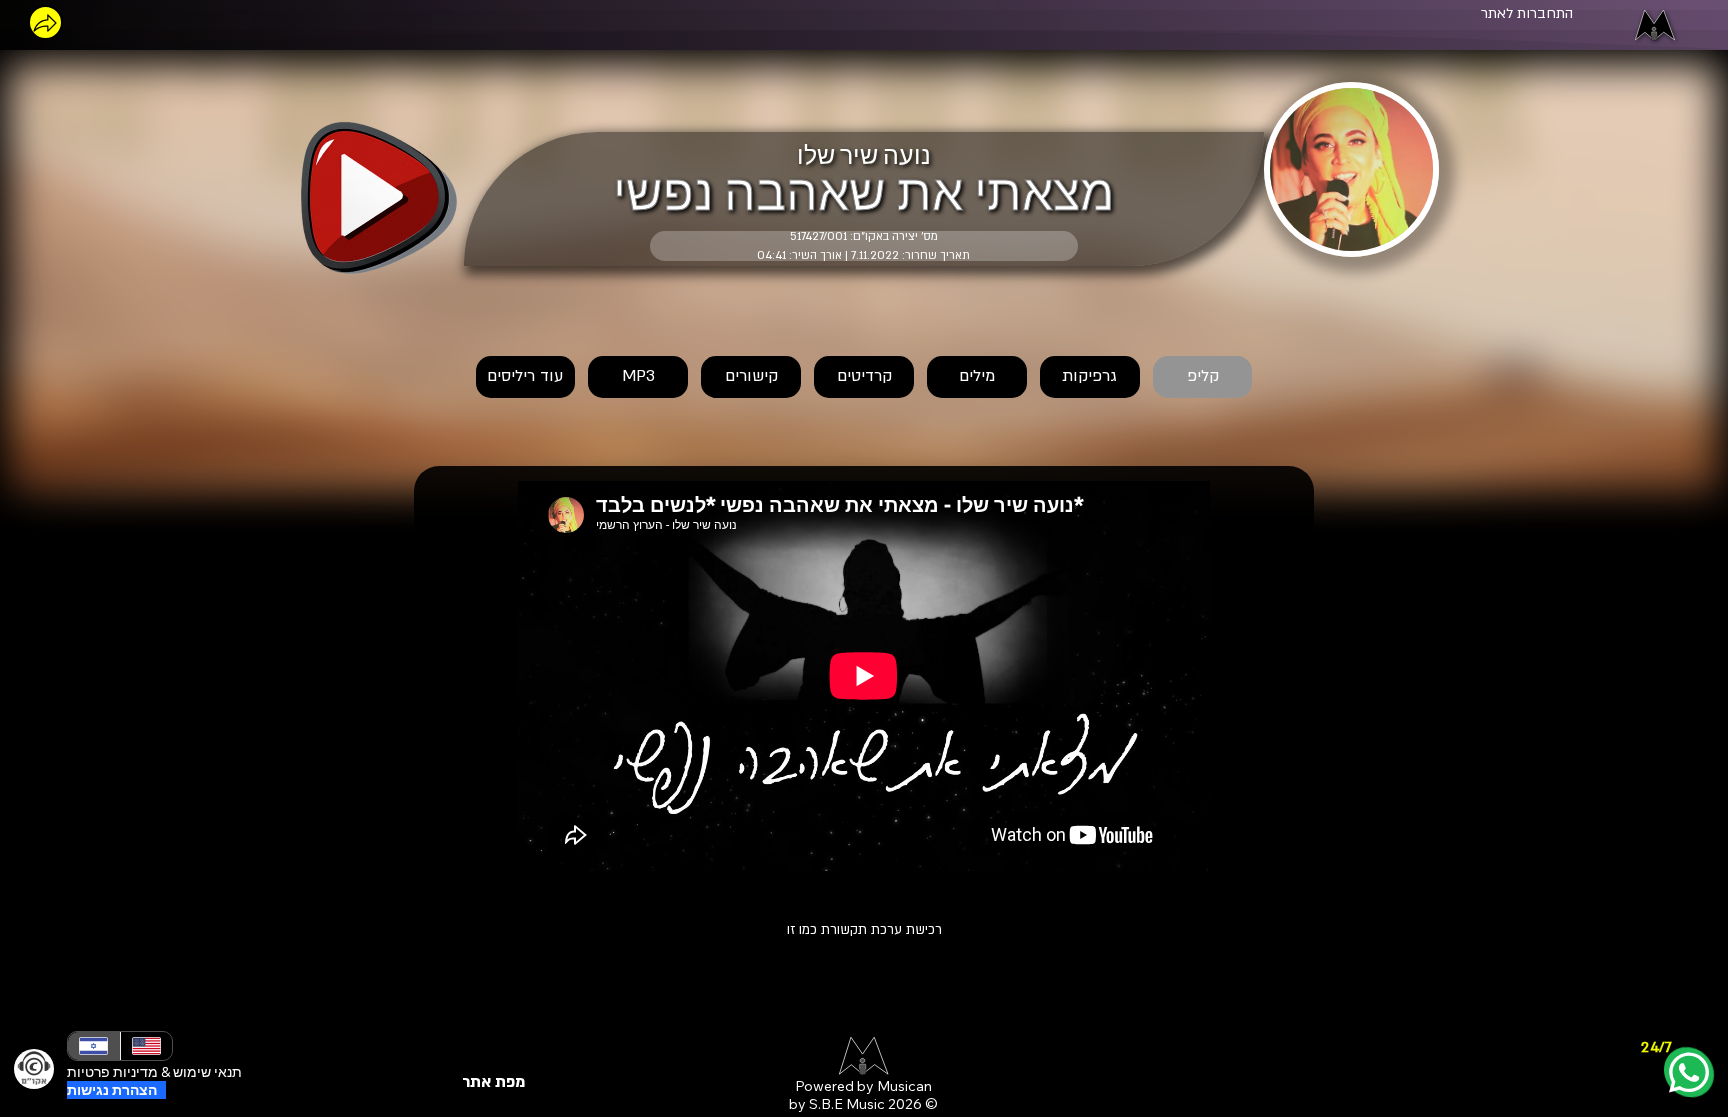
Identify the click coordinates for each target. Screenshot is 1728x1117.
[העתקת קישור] (45, 22)
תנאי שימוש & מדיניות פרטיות (154, 1072)
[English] (146, 1046)
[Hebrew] (93, 1046)
